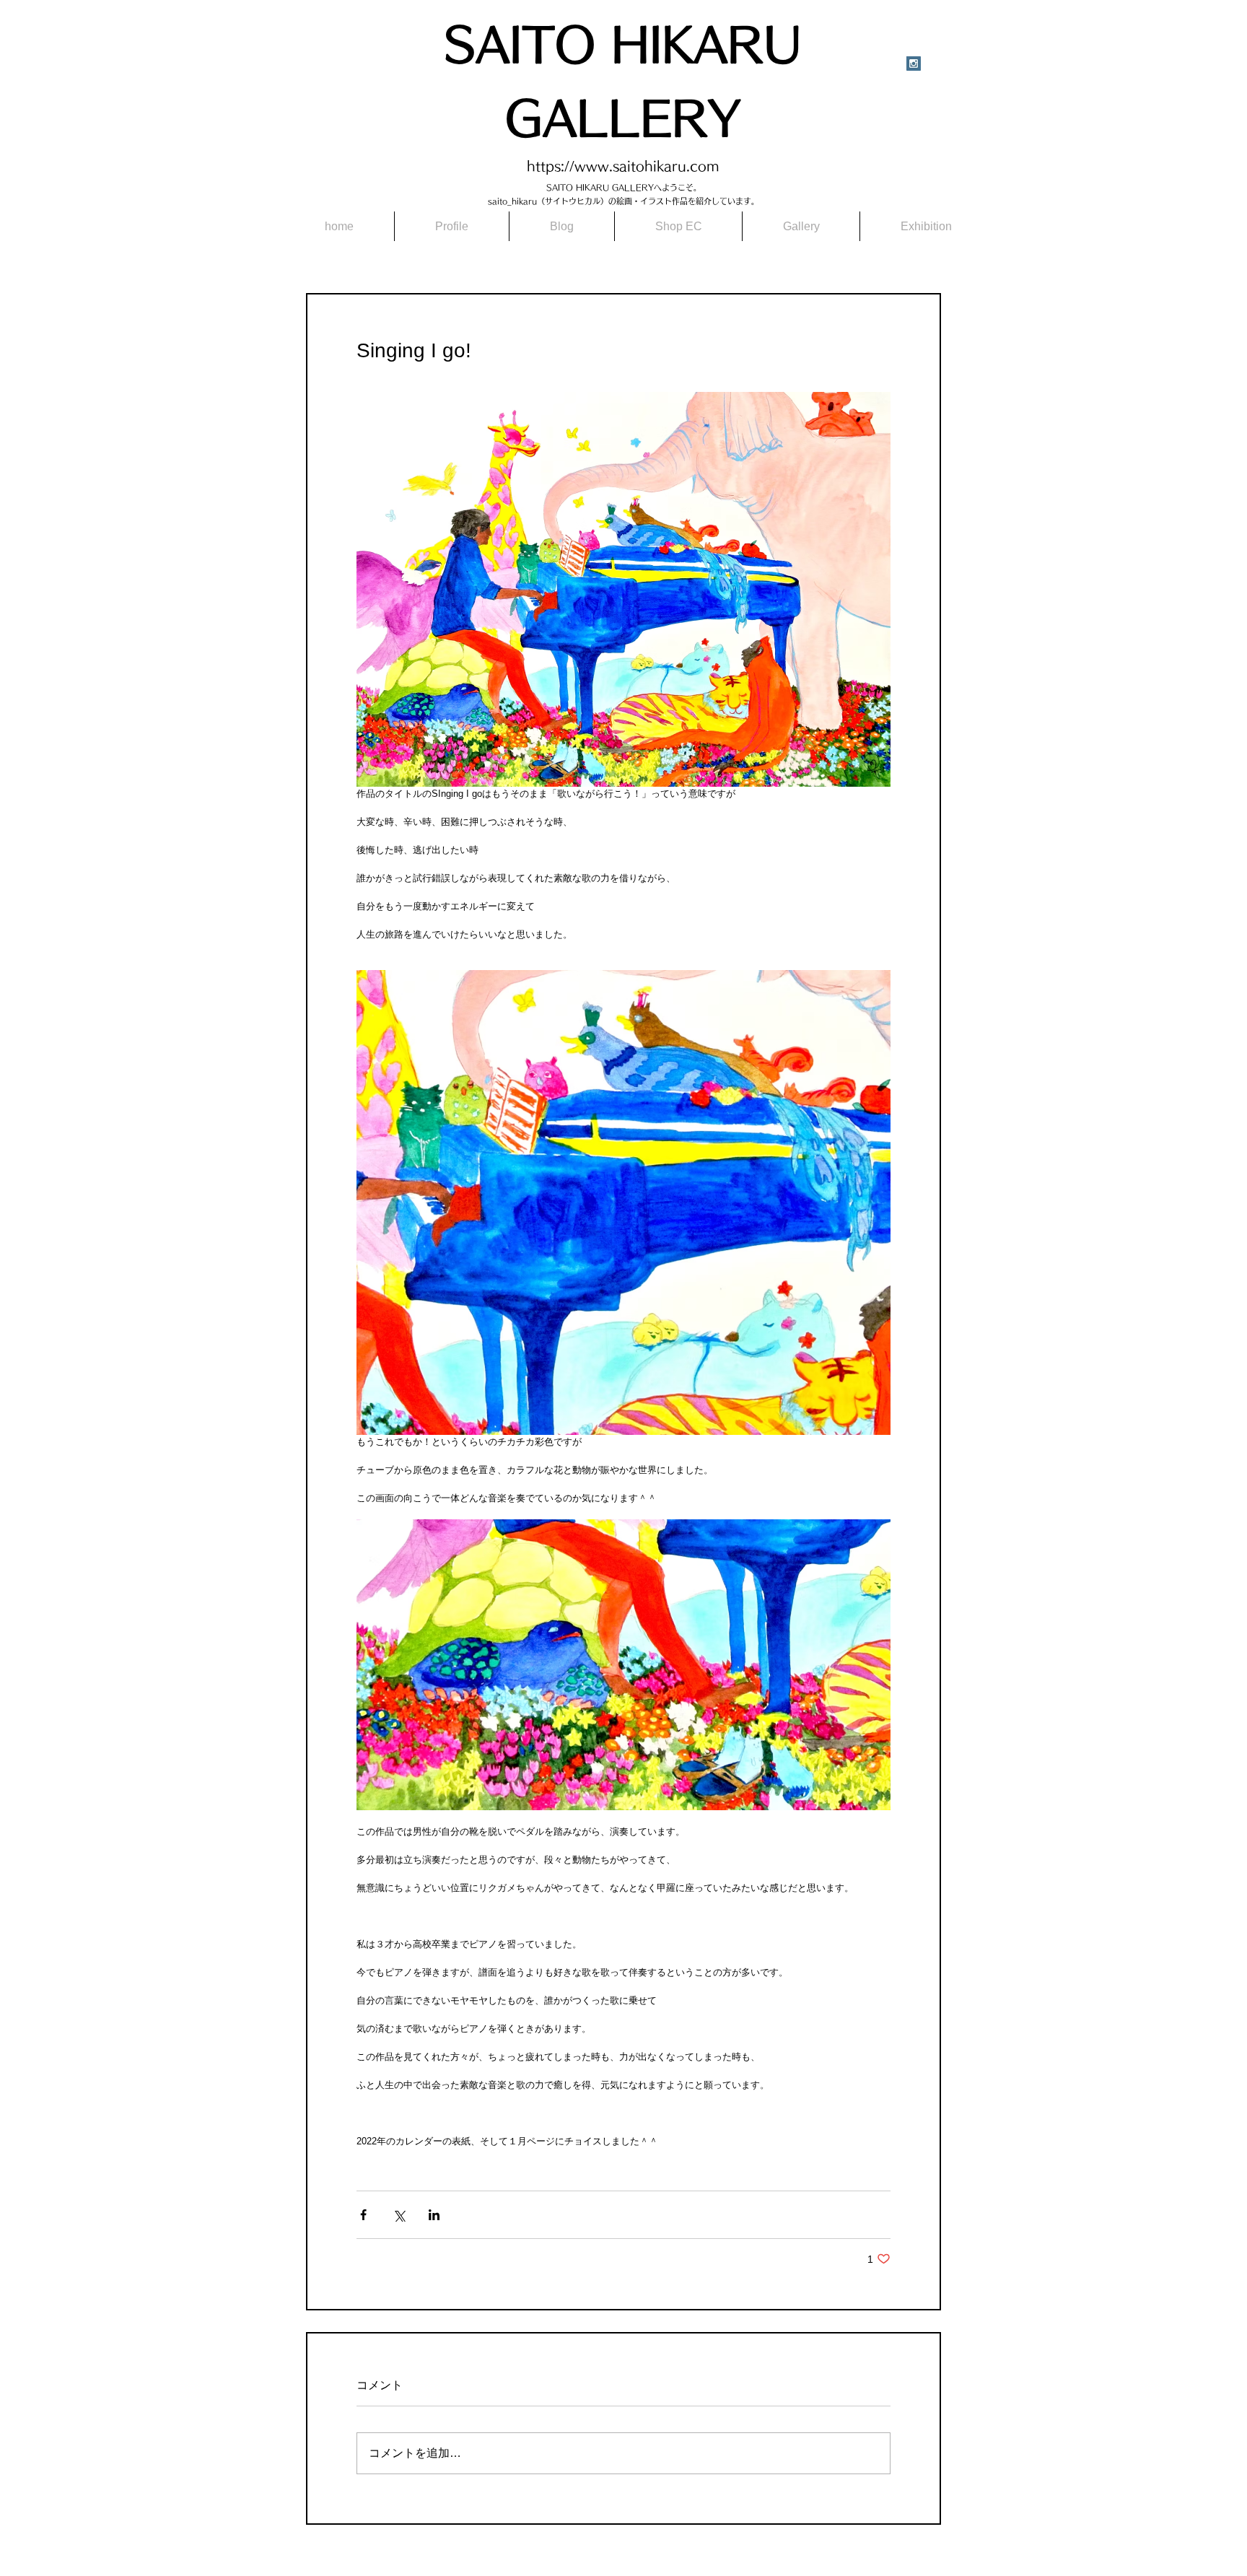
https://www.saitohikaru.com (623, 166)
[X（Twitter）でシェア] (399, 2215)
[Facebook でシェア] (363, 2215)
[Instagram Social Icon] (914, 64)
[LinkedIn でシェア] (434, 2215)
